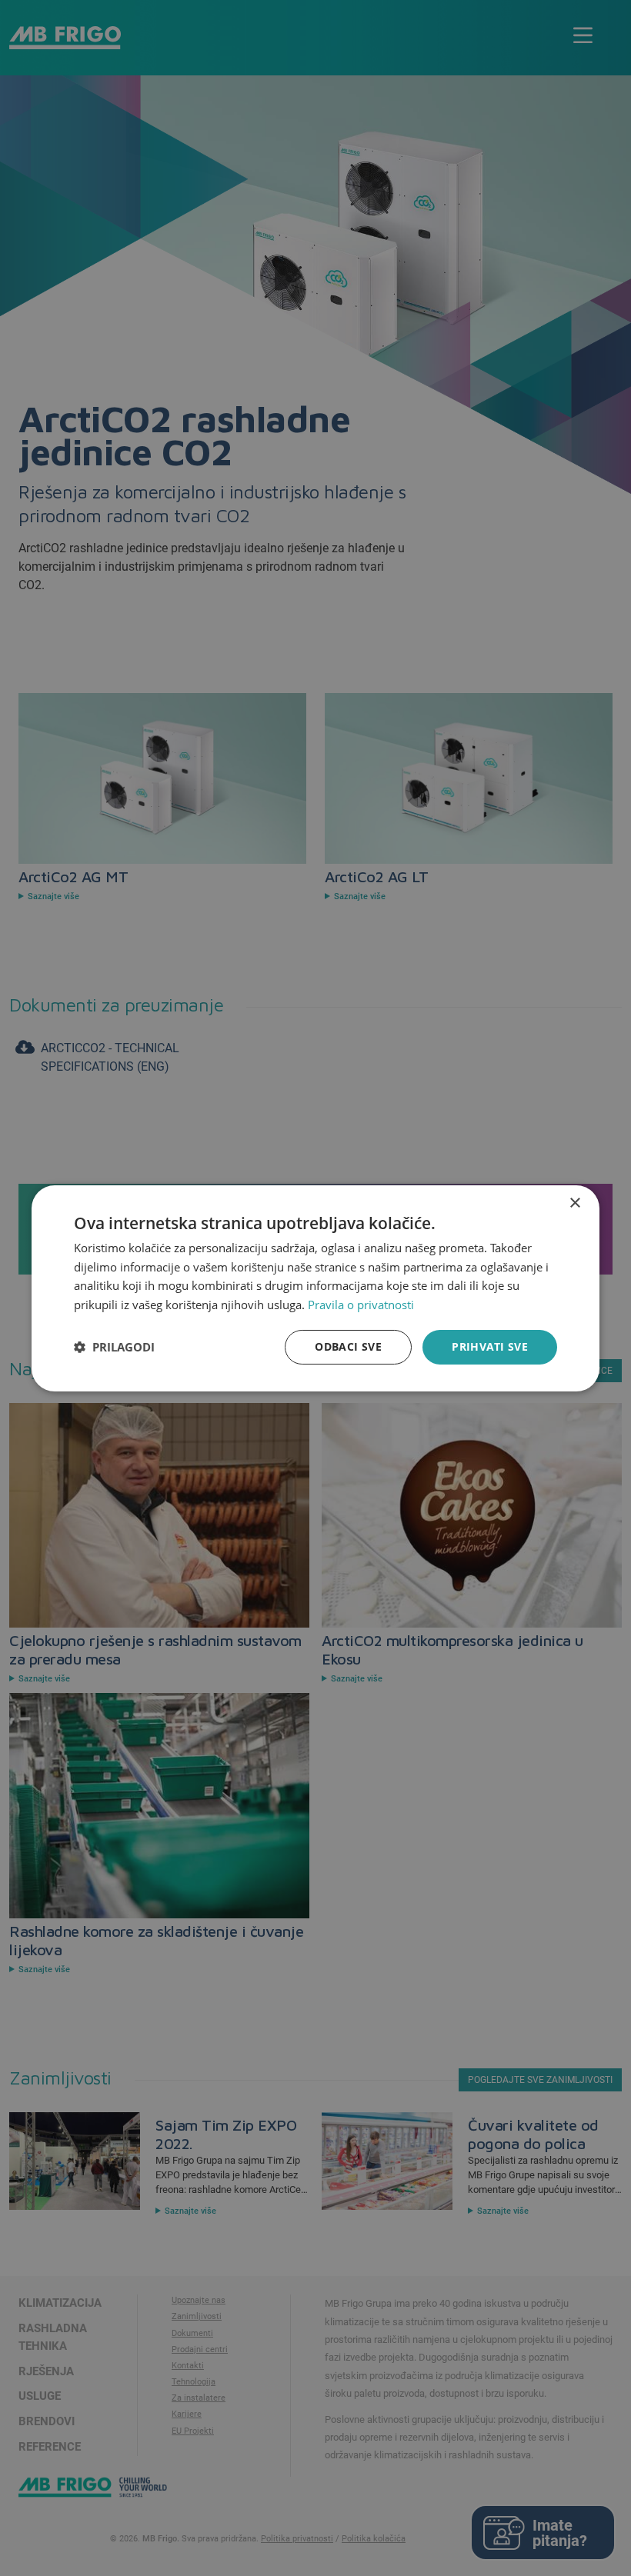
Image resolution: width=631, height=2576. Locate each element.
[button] (114, 1347)
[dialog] (315, 1288)
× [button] (574, 1203)
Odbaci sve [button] (348, 1346)
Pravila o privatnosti (361, 1305)
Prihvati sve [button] (490, 1346)
